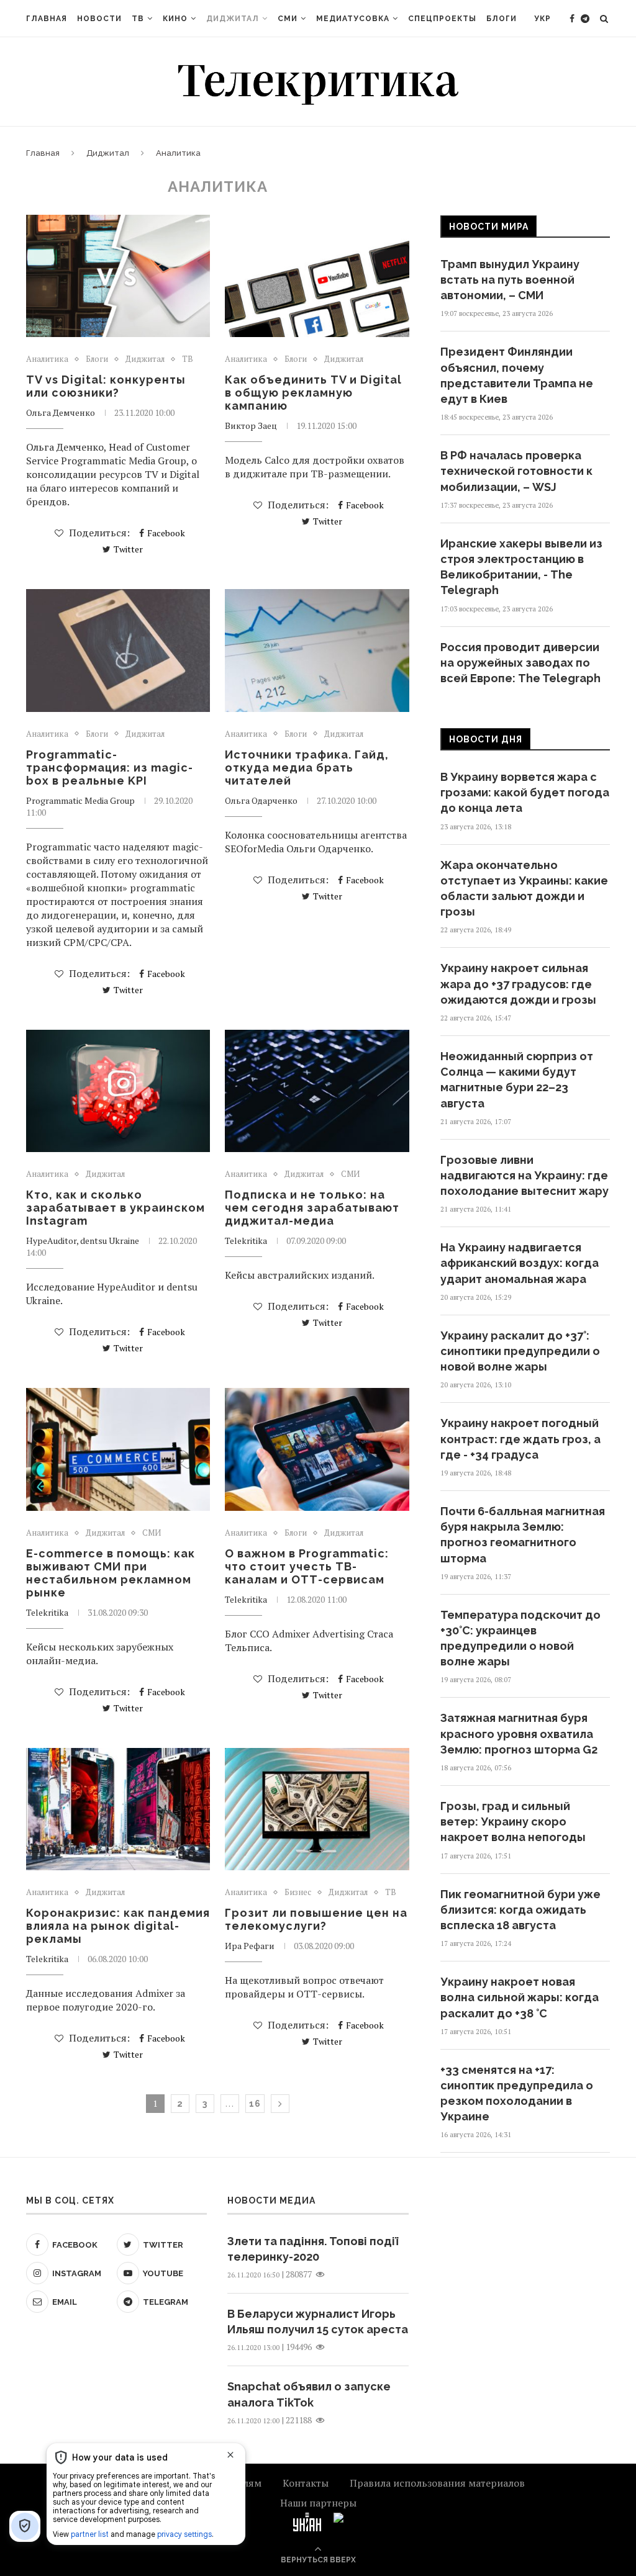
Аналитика (47, 359)
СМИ (288, 19)
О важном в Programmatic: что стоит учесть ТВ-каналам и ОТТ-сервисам (307, 1566)
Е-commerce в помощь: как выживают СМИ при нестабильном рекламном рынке (111, 1573)
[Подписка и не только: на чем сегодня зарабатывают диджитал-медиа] (317, 1091)
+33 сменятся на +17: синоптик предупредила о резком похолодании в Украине (517, 2093)
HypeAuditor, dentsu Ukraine (83, 1241)
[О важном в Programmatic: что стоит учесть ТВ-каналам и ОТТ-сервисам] (317, 1449)
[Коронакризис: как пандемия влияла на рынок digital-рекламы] (118, 1809)
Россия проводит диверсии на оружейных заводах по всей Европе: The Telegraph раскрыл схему (520, 671)
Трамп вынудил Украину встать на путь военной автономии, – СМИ (510, 280)
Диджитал (233, 19)
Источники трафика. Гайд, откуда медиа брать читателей (307, 768)
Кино (175, 19)
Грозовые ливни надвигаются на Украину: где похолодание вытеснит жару (525, 1175)
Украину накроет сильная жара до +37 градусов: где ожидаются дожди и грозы (518, 984)
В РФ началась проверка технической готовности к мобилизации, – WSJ (516, 471)
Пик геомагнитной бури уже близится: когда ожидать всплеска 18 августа (520, 1910)
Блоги (502, 19)
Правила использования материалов (437, 2483)
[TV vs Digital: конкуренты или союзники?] (118, 276)
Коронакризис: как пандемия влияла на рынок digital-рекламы (118, 1926)
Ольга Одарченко (261, 800)
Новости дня (486, 739)
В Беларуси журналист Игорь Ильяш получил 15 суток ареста (318, 2322)
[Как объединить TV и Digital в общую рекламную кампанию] (317, 276)
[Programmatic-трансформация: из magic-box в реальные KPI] (118, 651)
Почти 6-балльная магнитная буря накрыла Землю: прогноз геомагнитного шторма (523, 1535)
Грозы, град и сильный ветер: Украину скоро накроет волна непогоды (513, 1822)
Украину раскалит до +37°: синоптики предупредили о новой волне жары (520, 1351)
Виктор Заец (251, 426)
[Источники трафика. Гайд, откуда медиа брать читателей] (317, 651)
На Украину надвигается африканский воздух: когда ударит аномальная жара (520, 1263)
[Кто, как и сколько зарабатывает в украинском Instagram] (118, 1091)
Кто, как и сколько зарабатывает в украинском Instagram (116, 1208)
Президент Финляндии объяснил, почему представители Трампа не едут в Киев (517, 375)
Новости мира (489, 227)
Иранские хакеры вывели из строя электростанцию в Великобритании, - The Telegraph (521, 567)
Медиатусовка (353, 19)
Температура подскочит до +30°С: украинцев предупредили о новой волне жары (520, 1638)
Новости (99, 19)
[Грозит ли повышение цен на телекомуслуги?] (317, 1809)
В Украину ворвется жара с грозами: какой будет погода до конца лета (525, 792)
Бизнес (298, 1893)
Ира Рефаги (250, 1946)
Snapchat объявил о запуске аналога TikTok (309, 2394)
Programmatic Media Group (80, 800)
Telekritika (246, 1241)
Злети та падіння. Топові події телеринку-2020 (313, 2249)
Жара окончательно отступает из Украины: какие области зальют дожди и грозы (524, 889)
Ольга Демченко (61, 412)
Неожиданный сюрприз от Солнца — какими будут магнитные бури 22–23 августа (517, 1080)
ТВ (138, 19)
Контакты (306, 2483)
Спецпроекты (442, 19)
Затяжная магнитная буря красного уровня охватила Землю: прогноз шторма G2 (519, 1733)
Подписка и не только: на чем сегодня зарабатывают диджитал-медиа (312, 1208)
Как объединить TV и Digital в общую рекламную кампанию (313, 393)
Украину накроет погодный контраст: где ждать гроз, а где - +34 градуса (520, 1439)
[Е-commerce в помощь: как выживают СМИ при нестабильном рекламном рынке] (118, 1449)
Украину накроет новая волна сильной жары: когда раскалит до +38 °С (520, 1997)
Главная (47, 19)
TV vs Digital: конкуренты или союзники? (106, 386)
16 (255, 2104)
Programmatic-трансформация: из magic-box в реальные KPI (110, 768)
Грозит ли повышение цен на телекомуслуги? (316, 1919)
